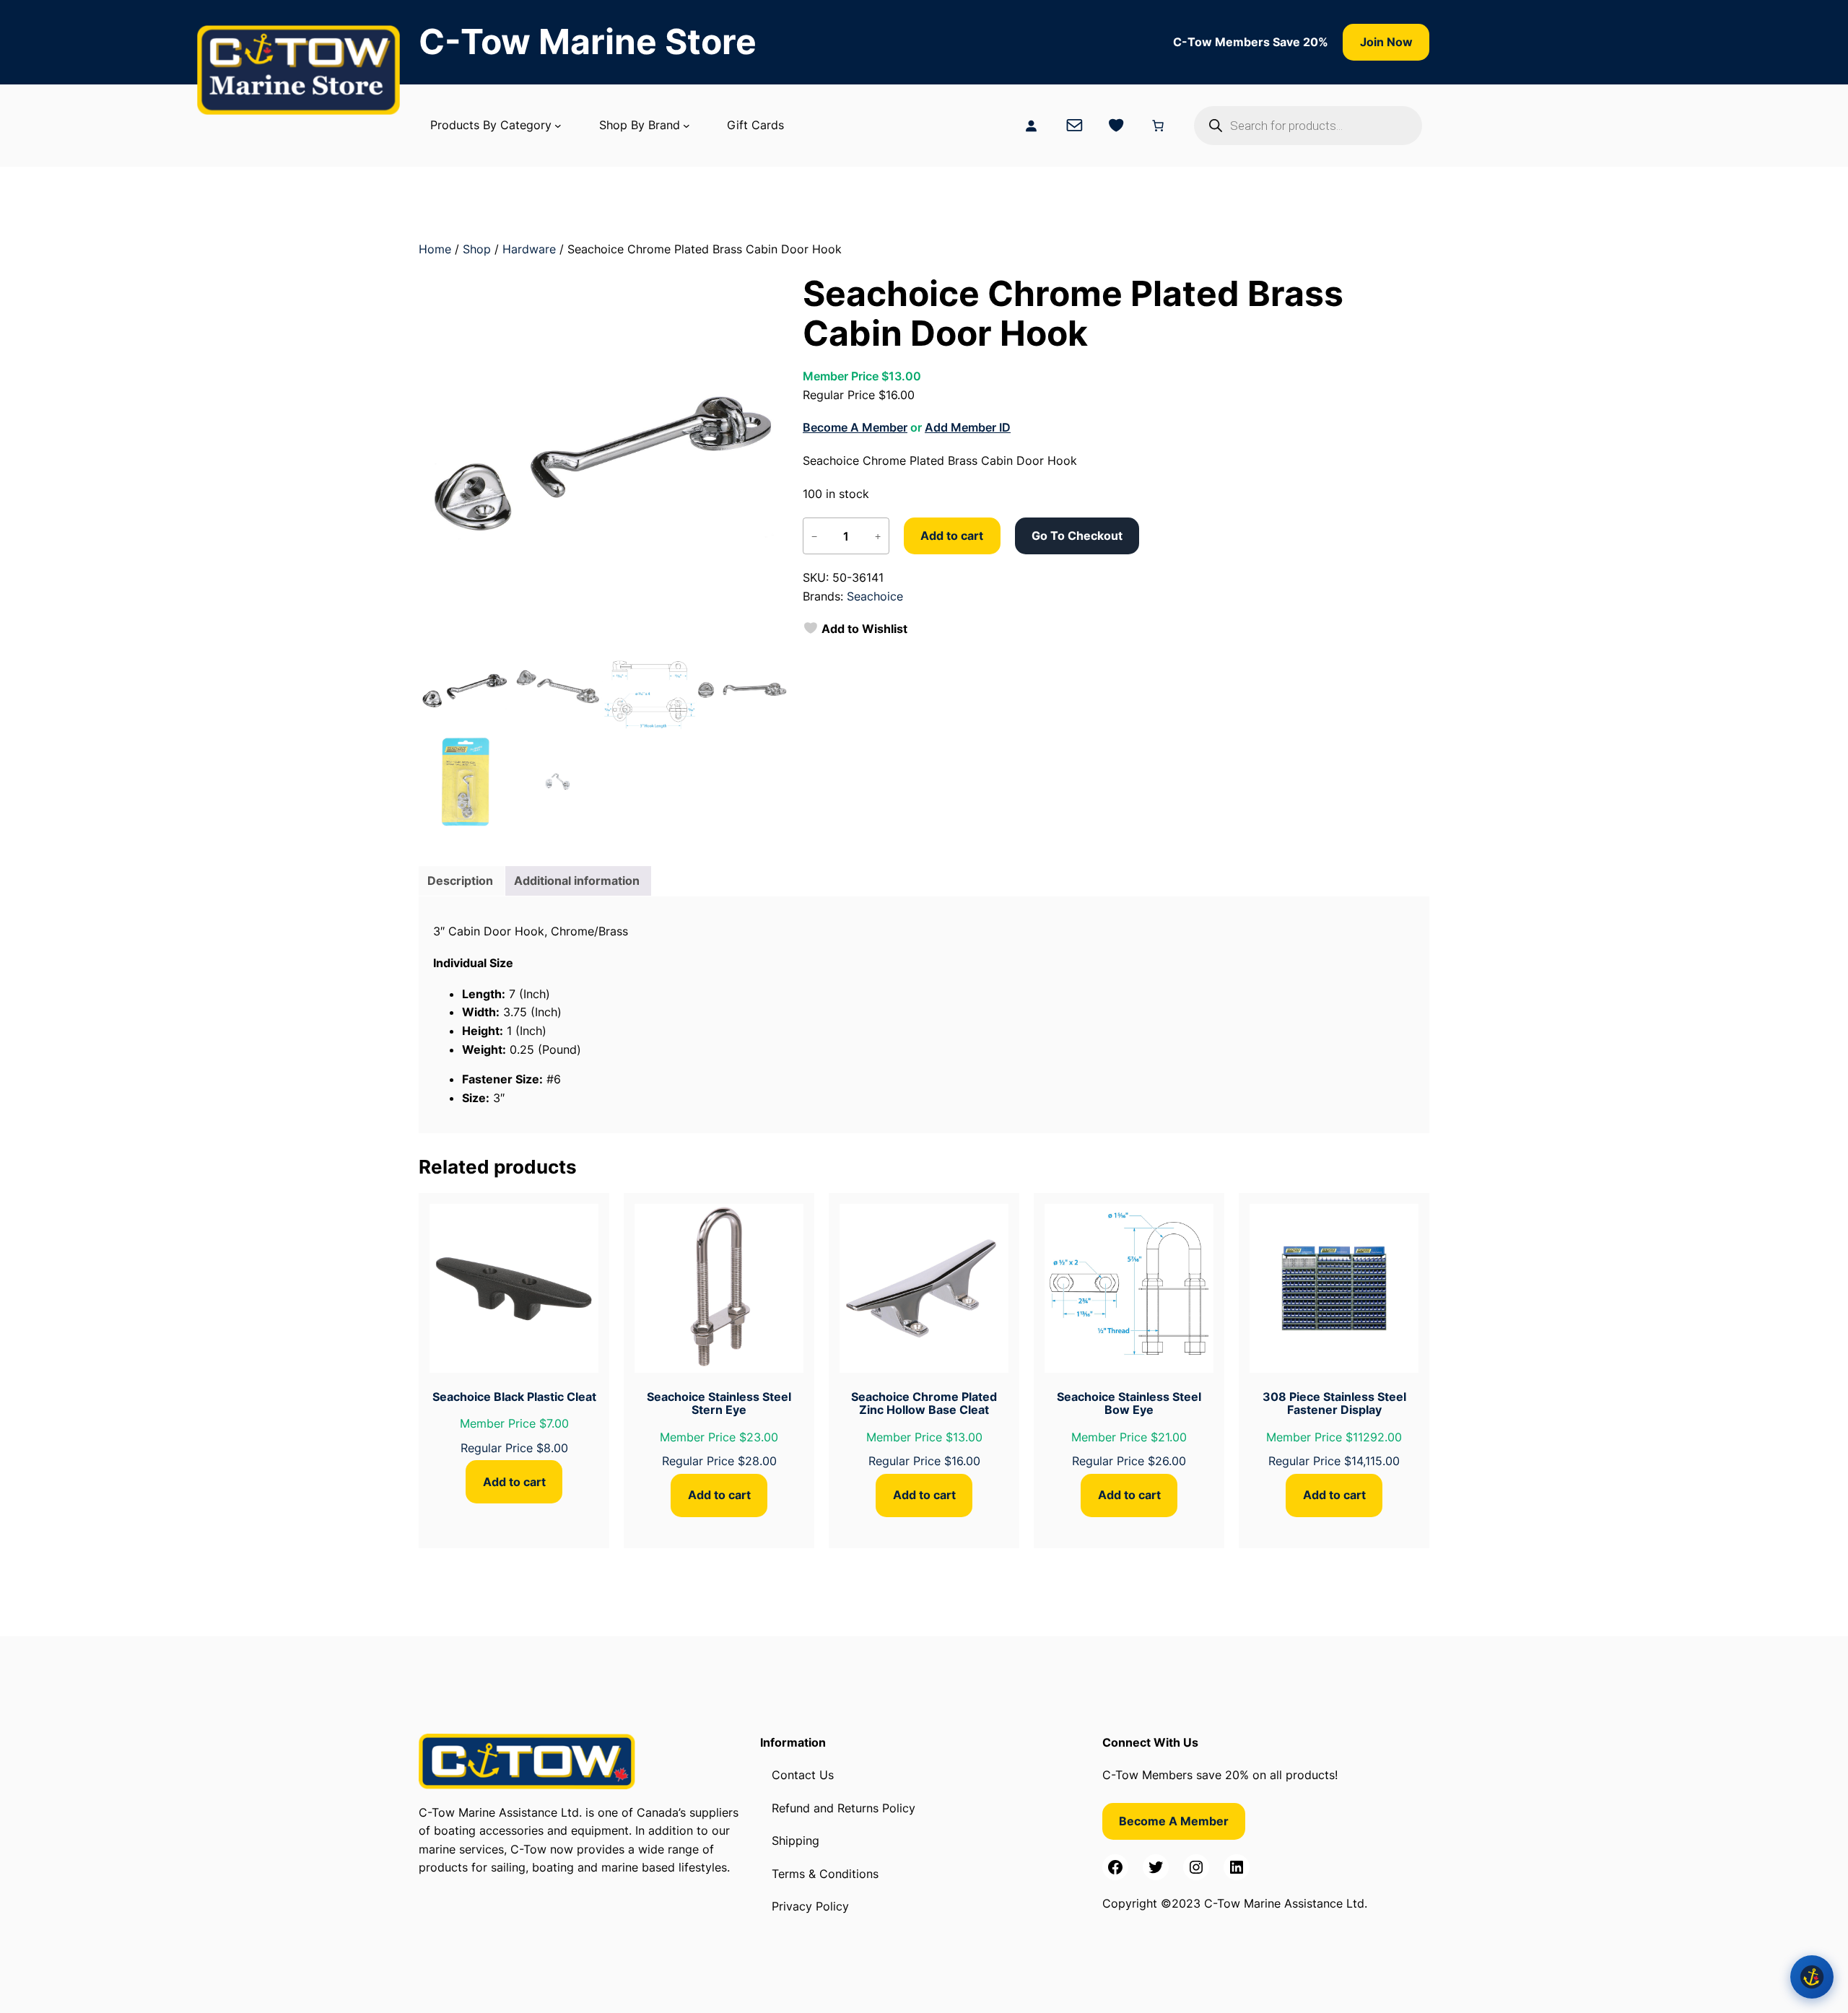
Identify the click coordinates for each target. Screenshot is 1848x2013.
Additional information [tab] (577, 881)
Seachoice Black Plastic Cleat (514, 1397)
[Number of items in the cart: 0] (1158, 126)
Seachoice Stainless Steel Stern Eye (719, 1403)
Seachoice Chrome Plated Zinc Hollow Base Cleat (924, 1403)
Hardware (529, 249)
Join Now (1386, 42)
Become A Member (855, 427)
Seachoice (875, 596)
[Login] (1031, 126)
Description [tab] (460, 881)
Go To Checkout (1077, 536)
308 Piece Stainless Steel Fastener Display (1334, 1403)
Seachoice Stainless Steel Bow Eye (1129, 1403)
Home (435, 249)
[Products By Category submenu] (558, 126)
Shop (477, 249)
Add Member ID (968, 427)
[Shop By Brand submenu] (687, 126)
